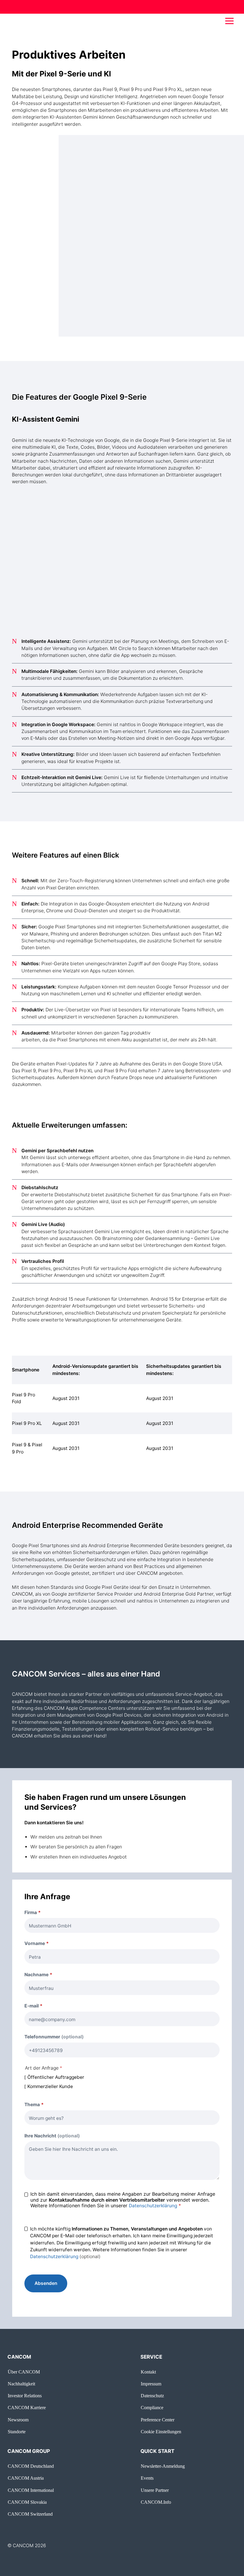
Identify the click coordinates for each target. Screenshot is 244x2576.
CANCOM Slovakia (27, 2502)
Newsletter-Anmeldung (163, 2466)
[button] (229, 21)
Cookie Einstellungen (161, 2432)
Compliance (152, 2408)
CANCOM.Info (156, 2502)
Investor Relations (25, 2396)
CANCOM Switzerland (30, 2514)
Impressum (151, 2384)
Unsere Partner (155, 2490)
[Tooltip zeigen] (47, 2006)
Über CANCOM (24, 2372)
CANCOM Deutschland (31, 2466)
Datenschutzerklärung (153, 2206)
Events (147, 2478)
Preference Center (158, 2420)
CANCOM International (31, 2490)
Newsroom (18, 2420)
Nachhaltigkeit (21, 2384)
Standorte (17, 2432)
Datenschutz (152, 2396)
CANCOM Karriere (27, 2408)
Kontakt (148, 2372)
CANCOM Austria (26, 2478)
